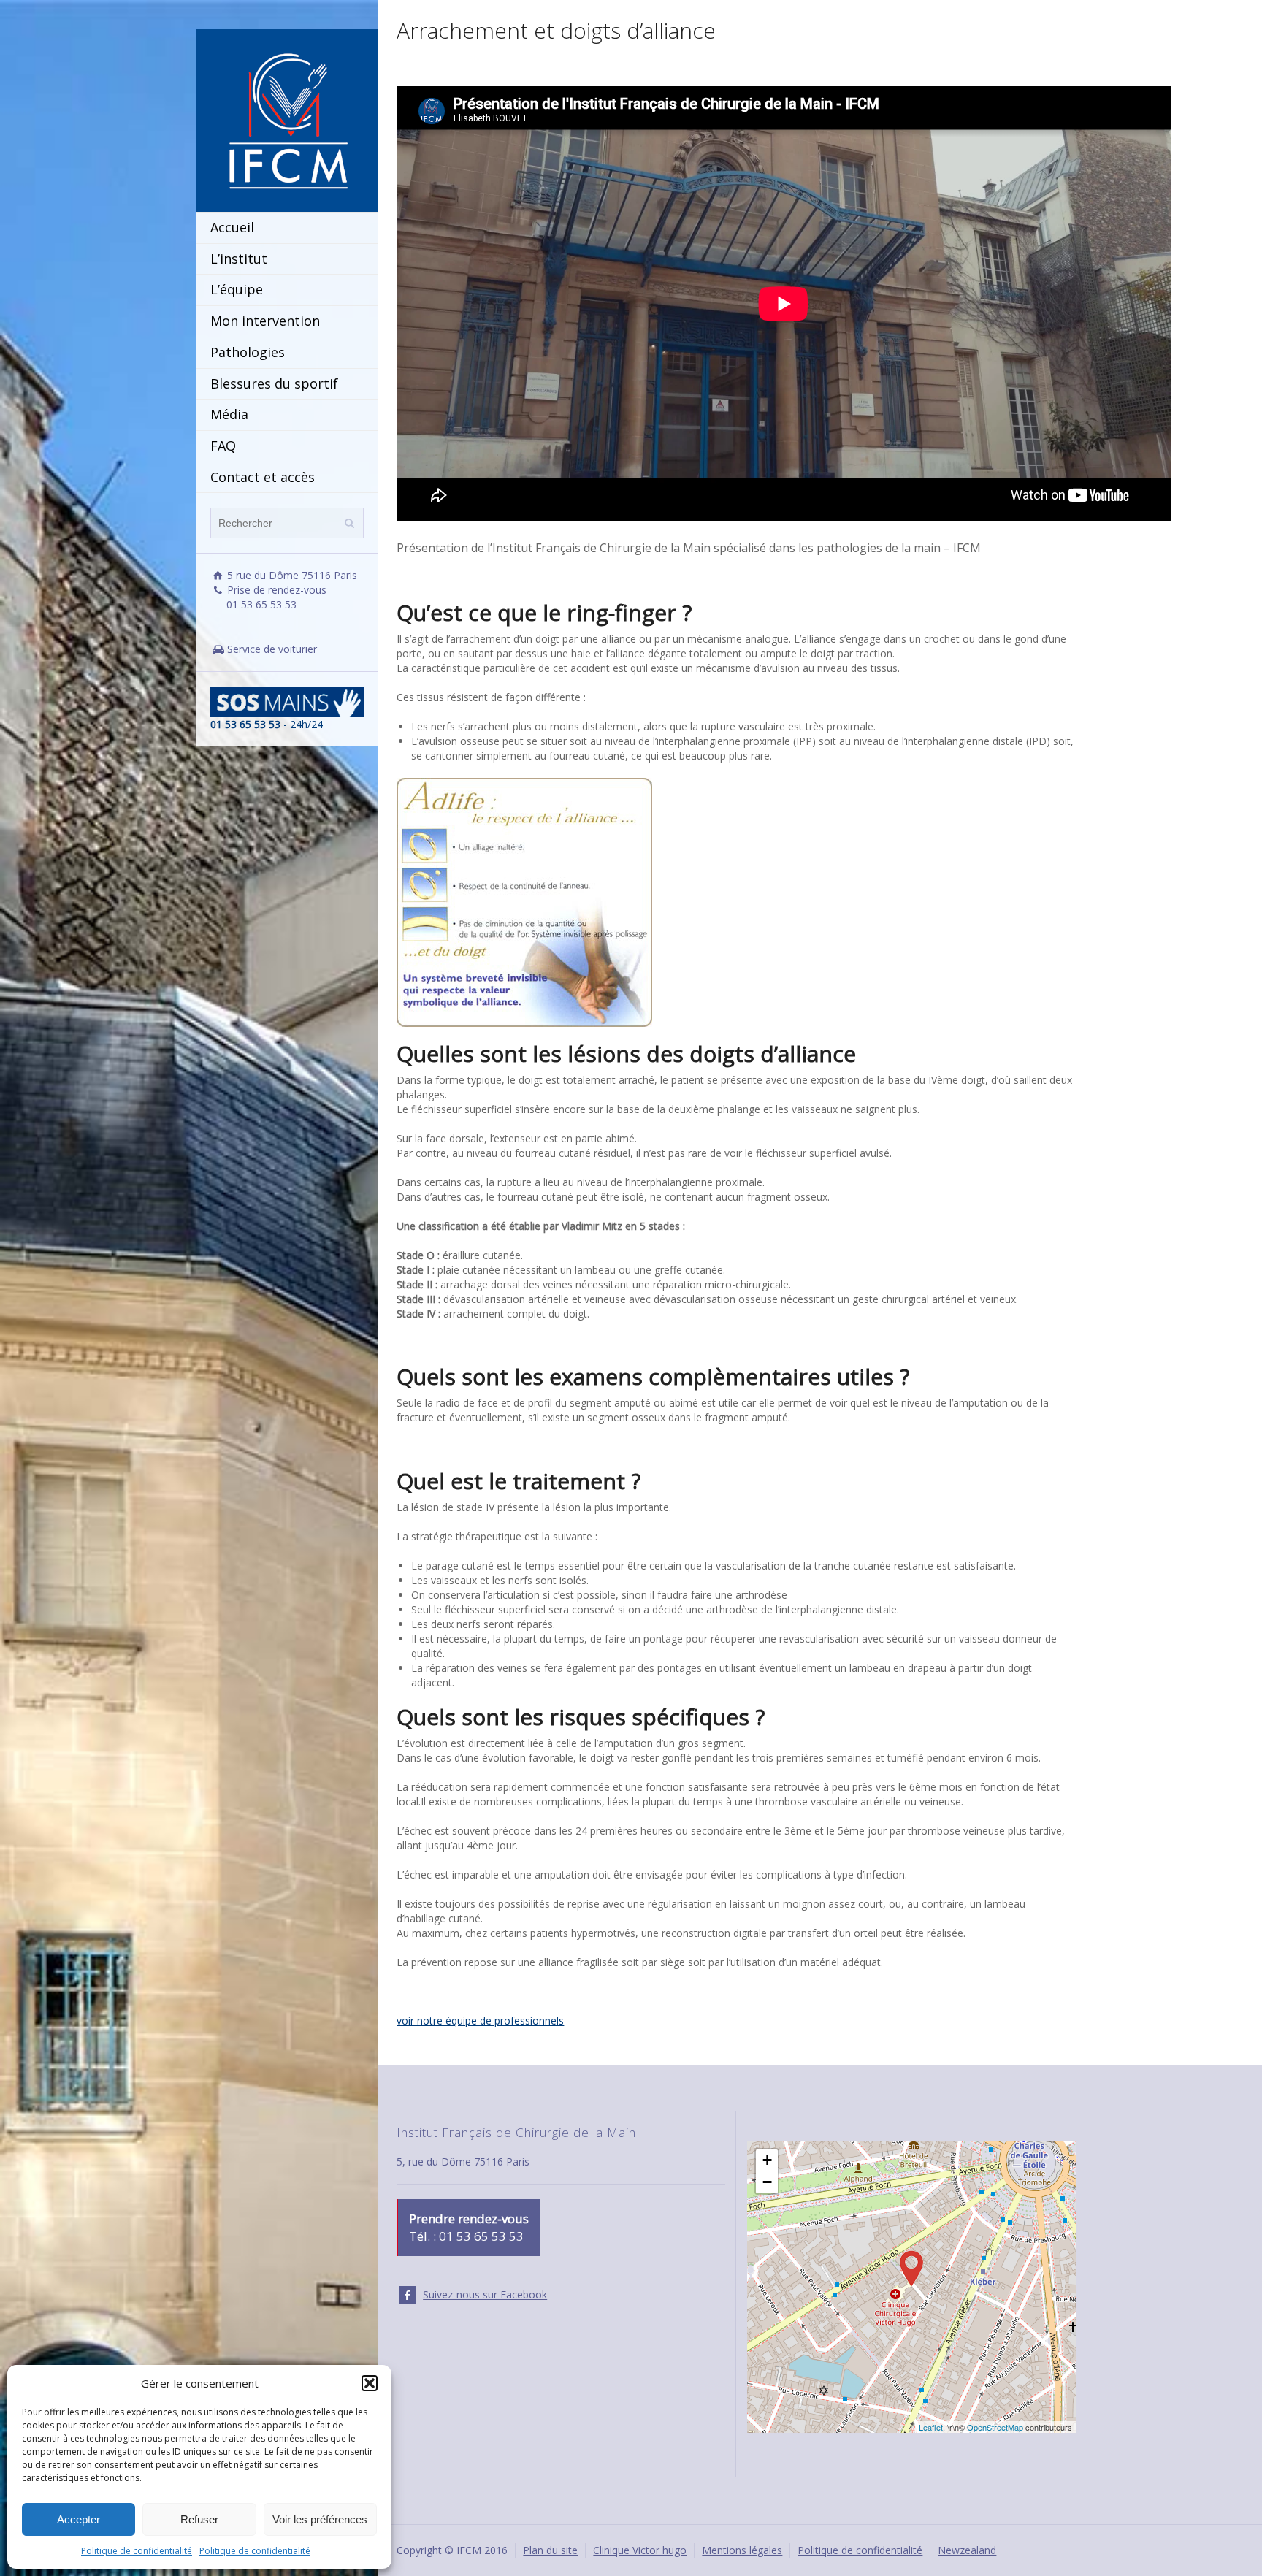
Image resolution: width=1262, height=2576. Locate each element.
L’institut (239, 259)
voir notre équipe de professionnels (480, 2021)
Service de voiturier (272, 649)
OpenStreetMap (995, 2427)
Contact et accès (263, 477)
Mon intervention (265, 321)
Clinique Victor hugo (640, 2550)
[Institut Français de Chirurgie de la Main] (287, 119)
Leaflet (931, 2427)
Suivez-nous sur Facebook (485, 2294)
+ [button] (767, 2160)
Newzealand (967, 2550)
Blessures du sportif (274, 383)
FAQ (223, 446)
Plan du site (550, 2550)
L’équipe (237, 289)
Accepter (79, 2519)
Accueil (232, 227)
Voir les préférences (320, 2519)
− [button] (767, 2182)
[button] (370, 2383)
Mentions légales (742, 2550)
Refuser (199, 2519)
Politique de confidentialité (137, 2551)
